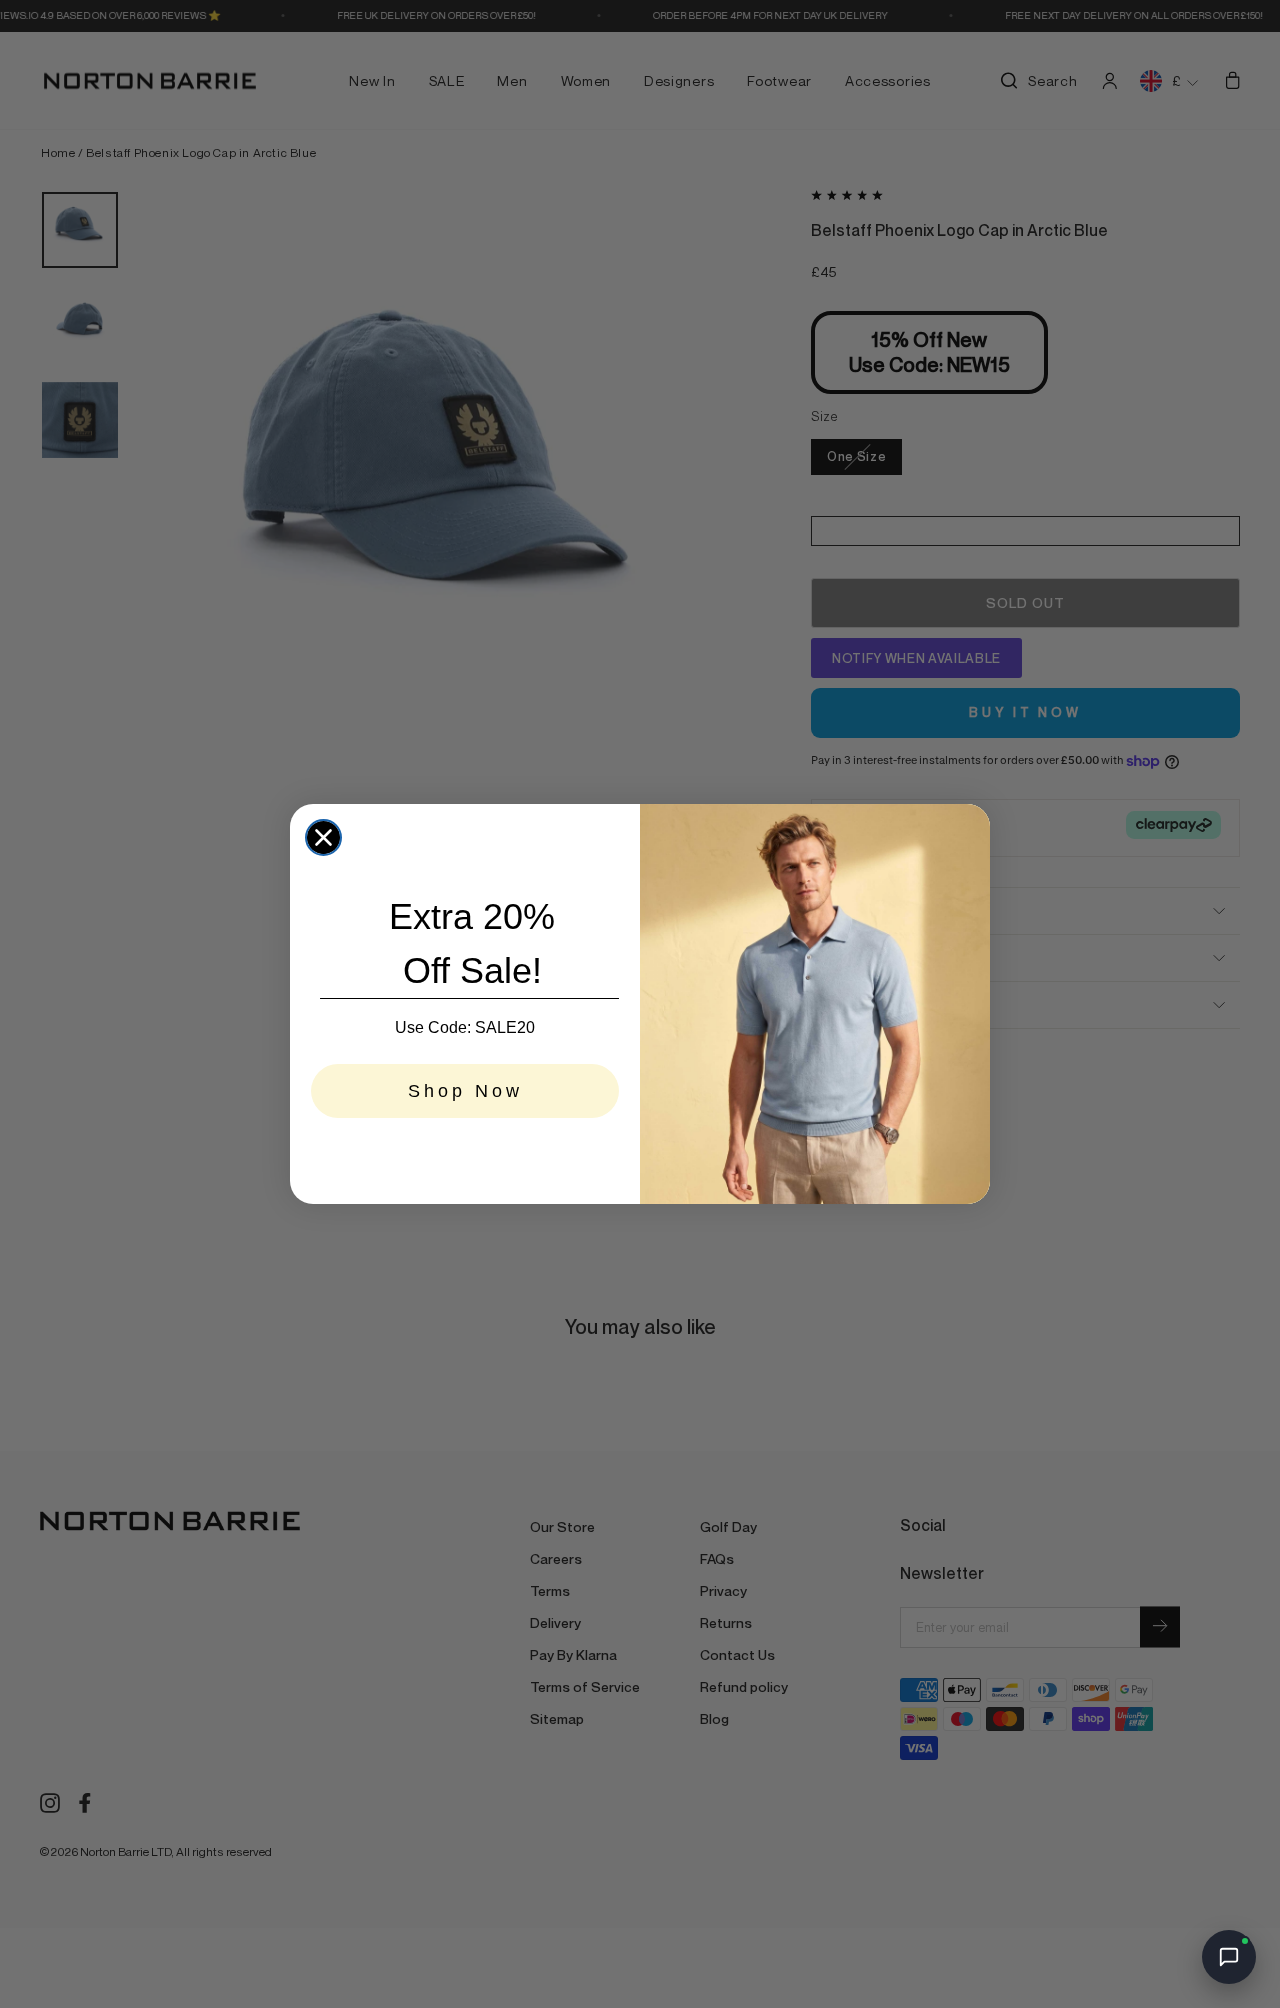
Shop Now (465, 1091)
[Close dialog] (323, 837)
